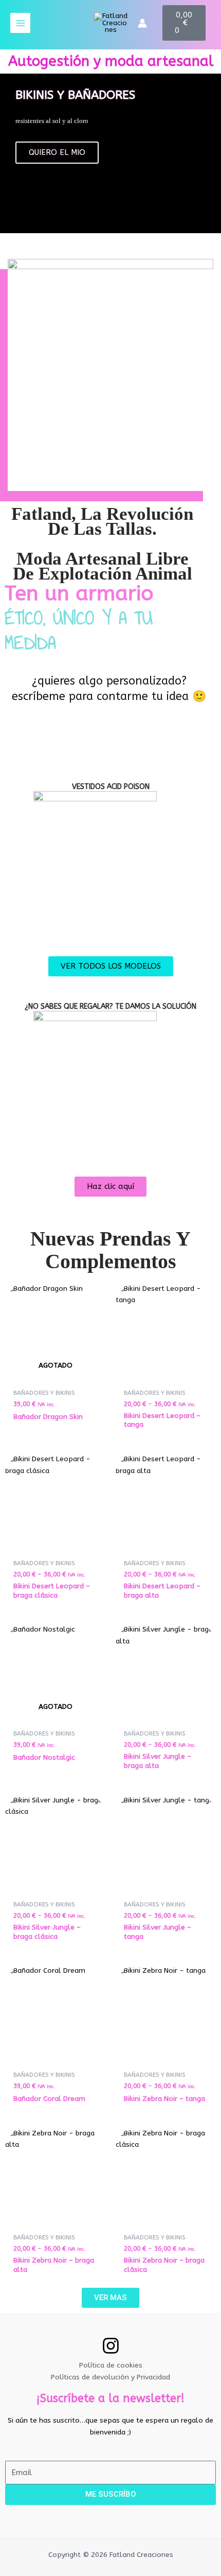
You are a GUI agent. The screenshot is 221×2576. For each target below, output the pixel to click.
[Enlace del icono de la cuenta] (142, 23)
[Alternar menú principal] (20, 23)
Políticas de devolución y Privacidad (110, 2377)
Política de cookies (111, 2365)
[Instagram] (111, 2346)
